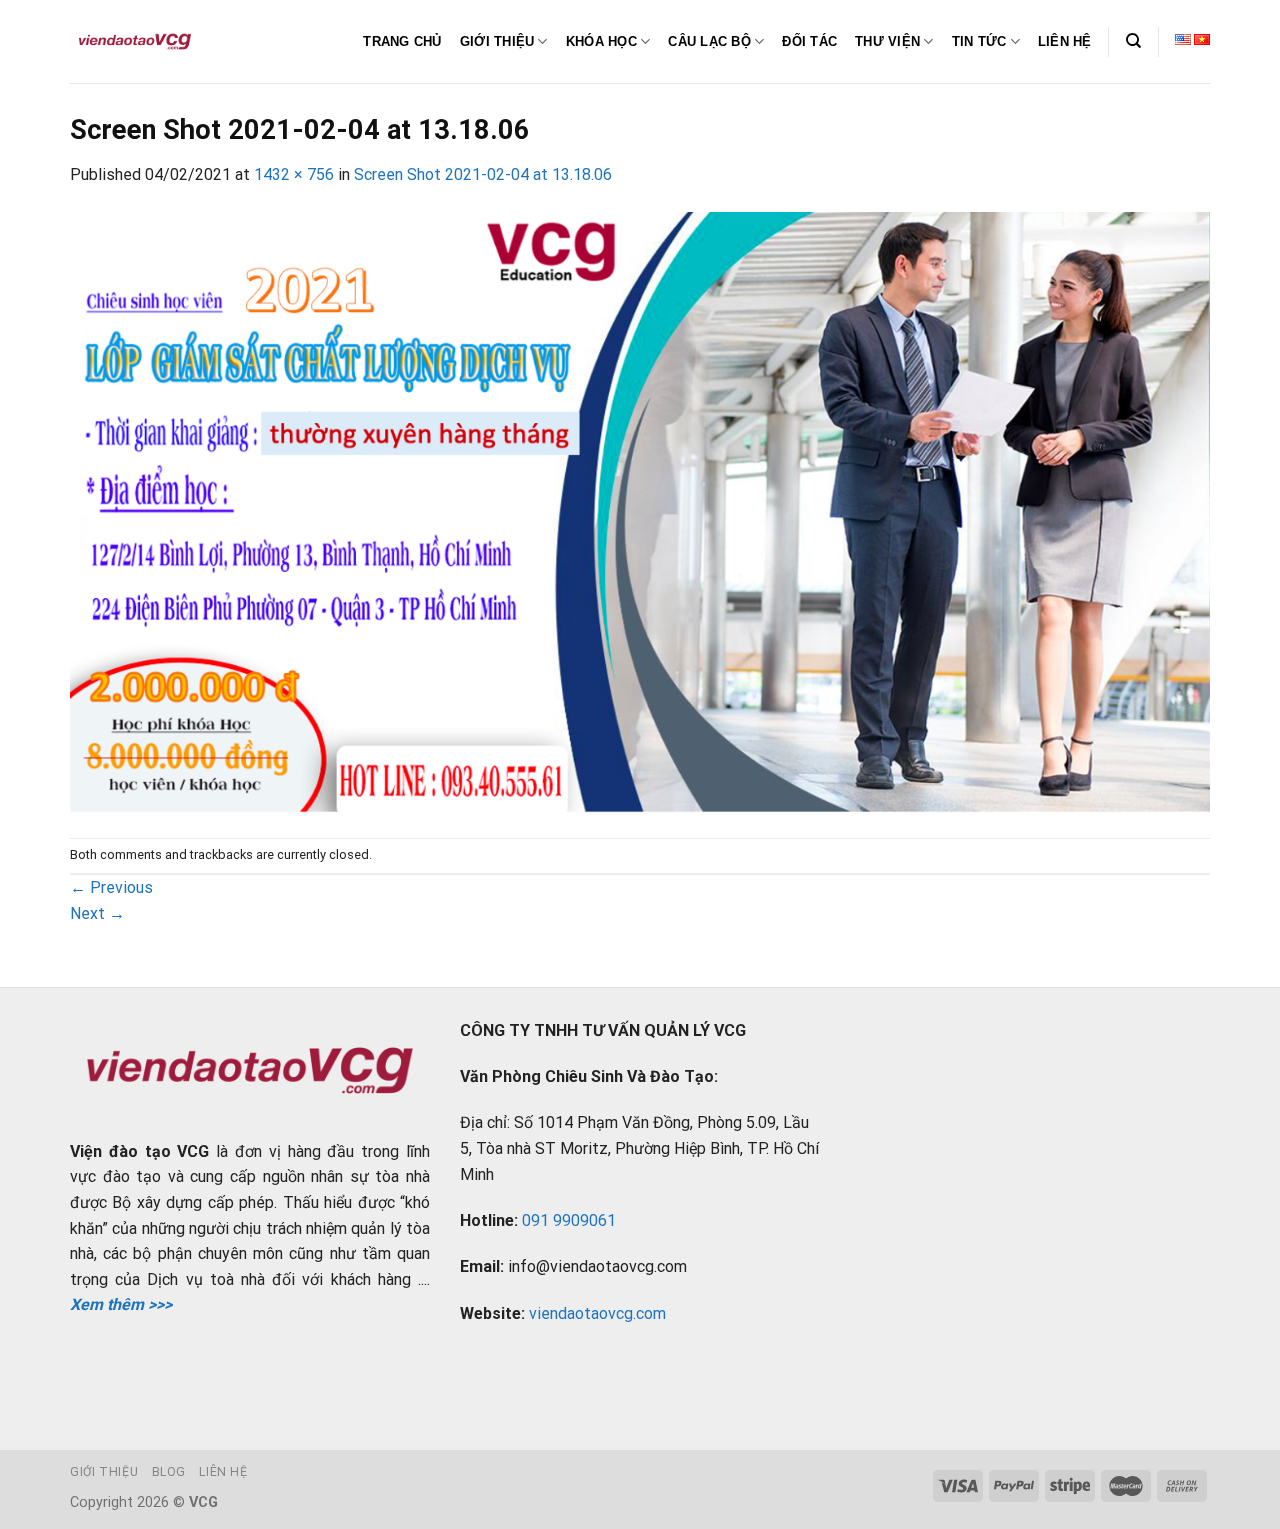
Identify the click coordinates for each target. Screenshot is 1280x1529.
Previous (111, 887)
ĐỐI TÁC (809, 41)
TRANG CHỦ (402, 41)
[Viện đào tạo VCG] (135, 42)
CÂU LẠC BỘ (709, 41)
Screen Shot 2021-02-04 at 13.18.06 (483, 174)
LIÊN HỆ (1065, 41)
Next (97, 913)
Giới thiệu (104, 1472)
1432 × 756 (294, 174)
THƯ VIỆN (887, 41)
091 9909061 (569, 1220)
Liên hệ (223, 1472)
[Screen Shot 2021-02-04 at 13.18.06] (640, 511)
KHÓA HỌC (601, 41)
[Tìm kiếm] (1133, 41)
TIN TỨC (979, 41)
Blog (169, 1472)
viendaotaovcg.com (597, 1313)
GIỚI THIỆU (497, 41)
